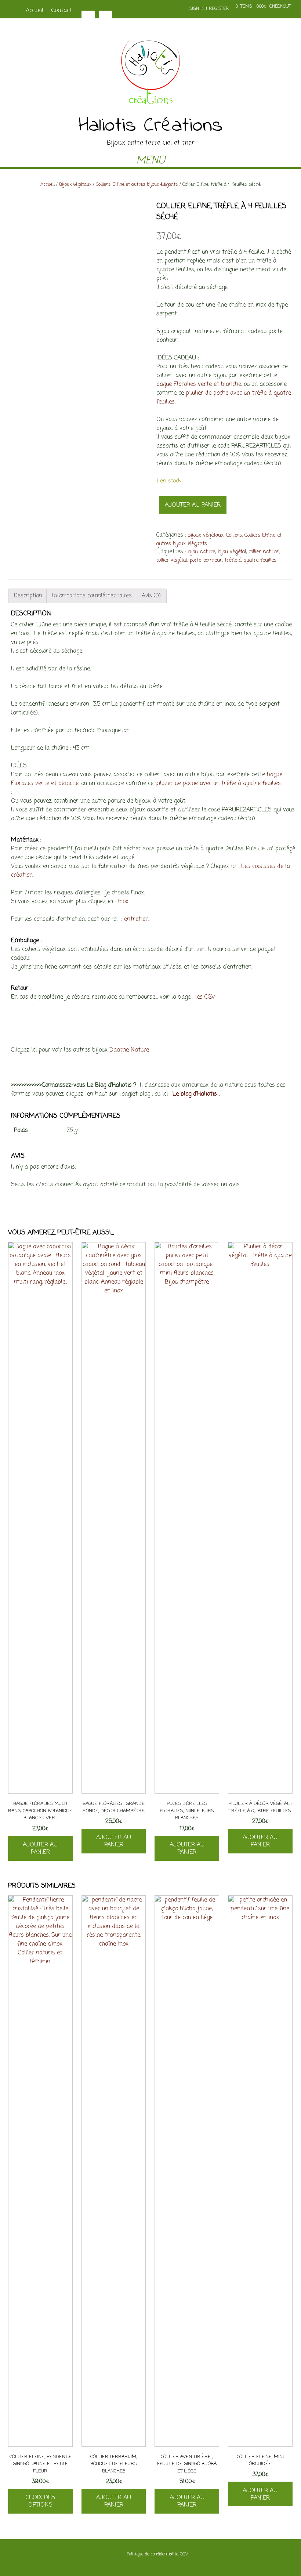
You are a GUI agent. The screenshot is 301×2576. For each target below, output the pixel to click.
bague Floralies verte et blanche (199, 384)
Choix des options (40, 2501)
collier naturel (264, 552)
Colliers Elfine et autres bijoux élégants (137, 184)
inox (123, 902)
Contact (62, 11)
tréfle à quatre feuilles (251, 560)
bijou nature (201, 552)
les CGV (205, 997)
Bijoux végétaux (75, 184)
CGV (184, 2554)
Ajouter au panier (193, 505)
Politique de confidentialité (153, 2554)
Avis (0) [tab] (151, 596)
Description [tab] (28, 596)
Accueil (35, 11)
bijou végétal (232, 552)
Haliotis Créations (151, 126)
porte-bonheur (206, 560)
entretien (136, 919)
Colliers (234, 536)
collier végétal (172, 560)
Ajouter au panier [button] (40, 1849)
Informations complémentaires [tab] (92, 596)
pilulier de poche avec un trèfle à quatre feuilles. (218, 784)
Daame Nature (129, 1050)
